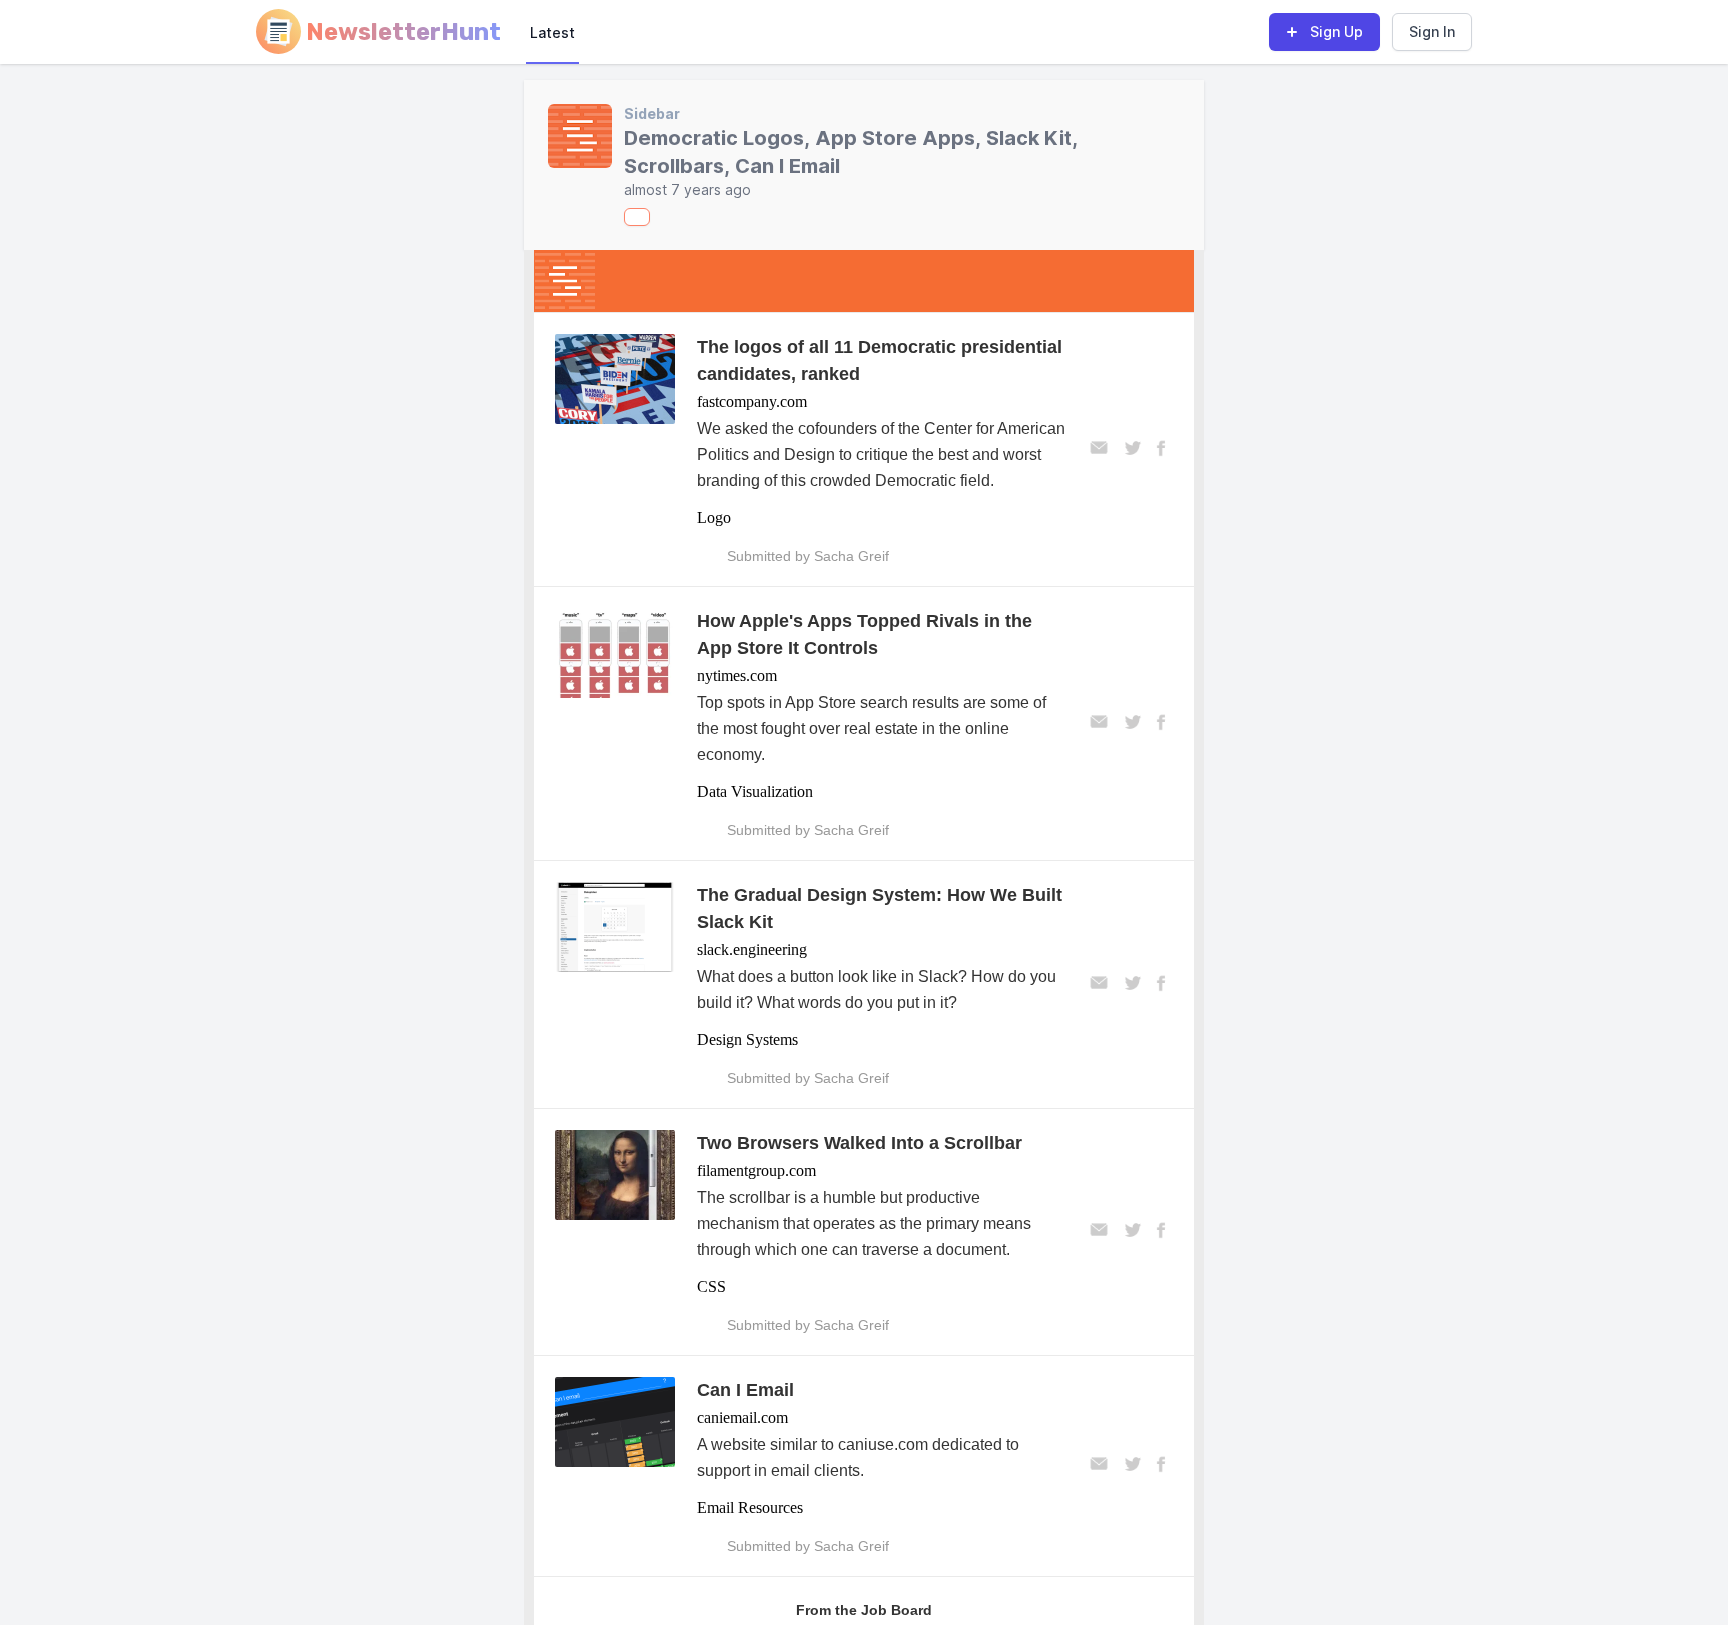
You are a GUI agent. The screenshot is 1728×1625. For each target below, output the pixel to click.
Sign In (1432, 31)
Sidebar (652, 113)
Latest (552, 32)
